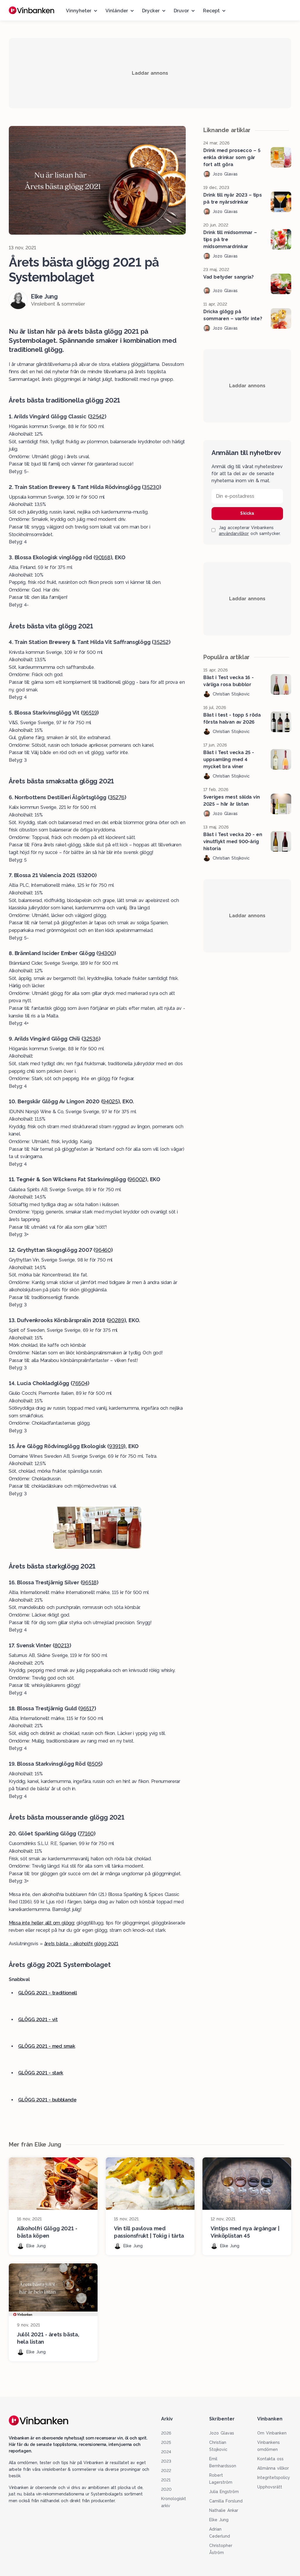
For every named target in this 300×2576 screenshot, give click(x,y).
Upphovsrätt (270, 2487)
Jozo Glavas (222, 2433)
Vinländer (117, 11)
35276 (117, 797)
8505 (95, 1764)
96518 (89, 1582)
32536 (91, 1039)
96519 (90, 713)
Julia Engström (224, 2492)
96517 (87, 1708)
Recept (211, 11)
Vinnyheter (79, 11)
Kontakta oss (270, 2459)
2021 (166, 2480)
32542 (97, 416)
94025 (110, 1101)
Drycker (151, 11)
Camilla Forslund (226, 2501)
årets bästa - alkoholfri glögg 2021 (81, 1944)
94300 (106, 953)
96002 (137, 1179)
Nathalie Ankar (224, 2510)
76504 (80, 1383)
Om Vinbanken (272, 2433)
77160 (87, 1833)
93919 (116, 1446)
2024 (166, 2452)
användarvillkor (234, 533)
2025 (166, 2442)
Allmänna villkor (273, 2468)
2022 (166, 2471)
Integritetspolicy (274, 2478)
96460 (103, 1250)
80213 (62, 1645)
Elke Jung (219, 2520)
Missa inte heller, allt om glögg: (42, 1923)
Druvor (181, 11)
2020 (166, 2489)
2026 (166, 2433)
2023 (166, 2461)
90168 (103, 557)
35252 (161, 642)
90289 (116, 1320)
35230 (151, 487)
